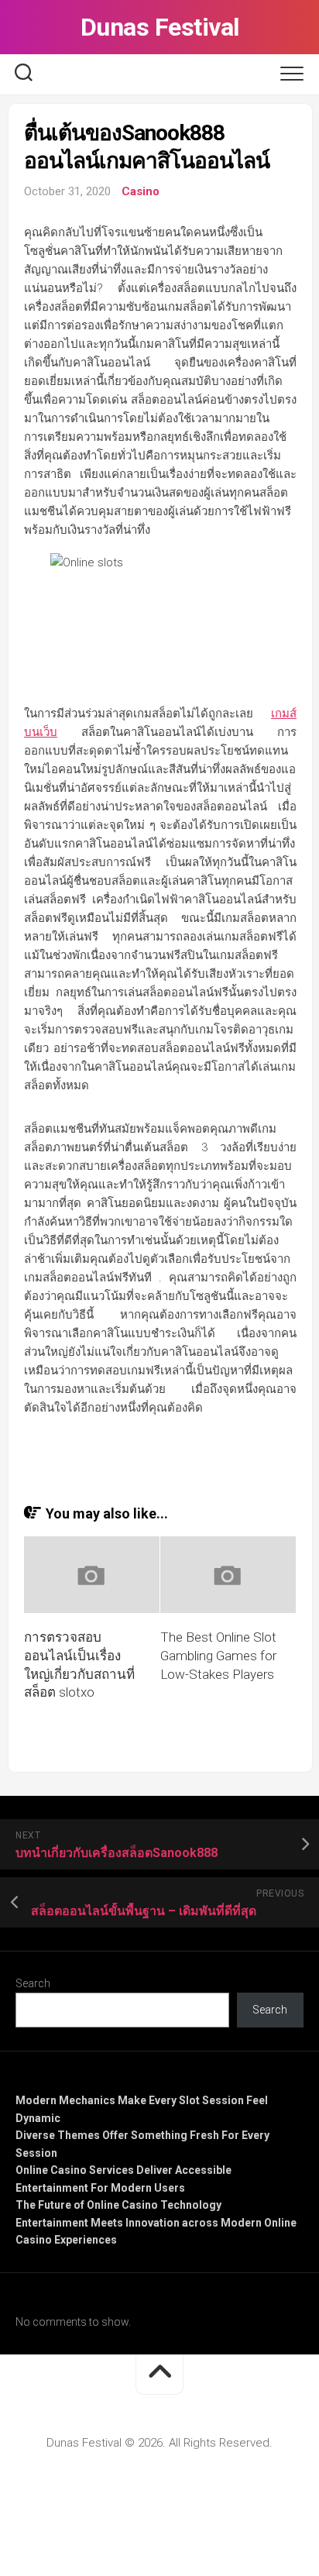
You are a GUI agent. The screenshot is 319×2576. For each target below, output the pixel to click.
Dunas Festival (160, 27)
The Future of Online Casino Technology (118, 2205)
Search (33, 1983)
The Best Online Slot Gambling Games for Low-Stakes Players (218, 1656)
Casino (141, 191)
